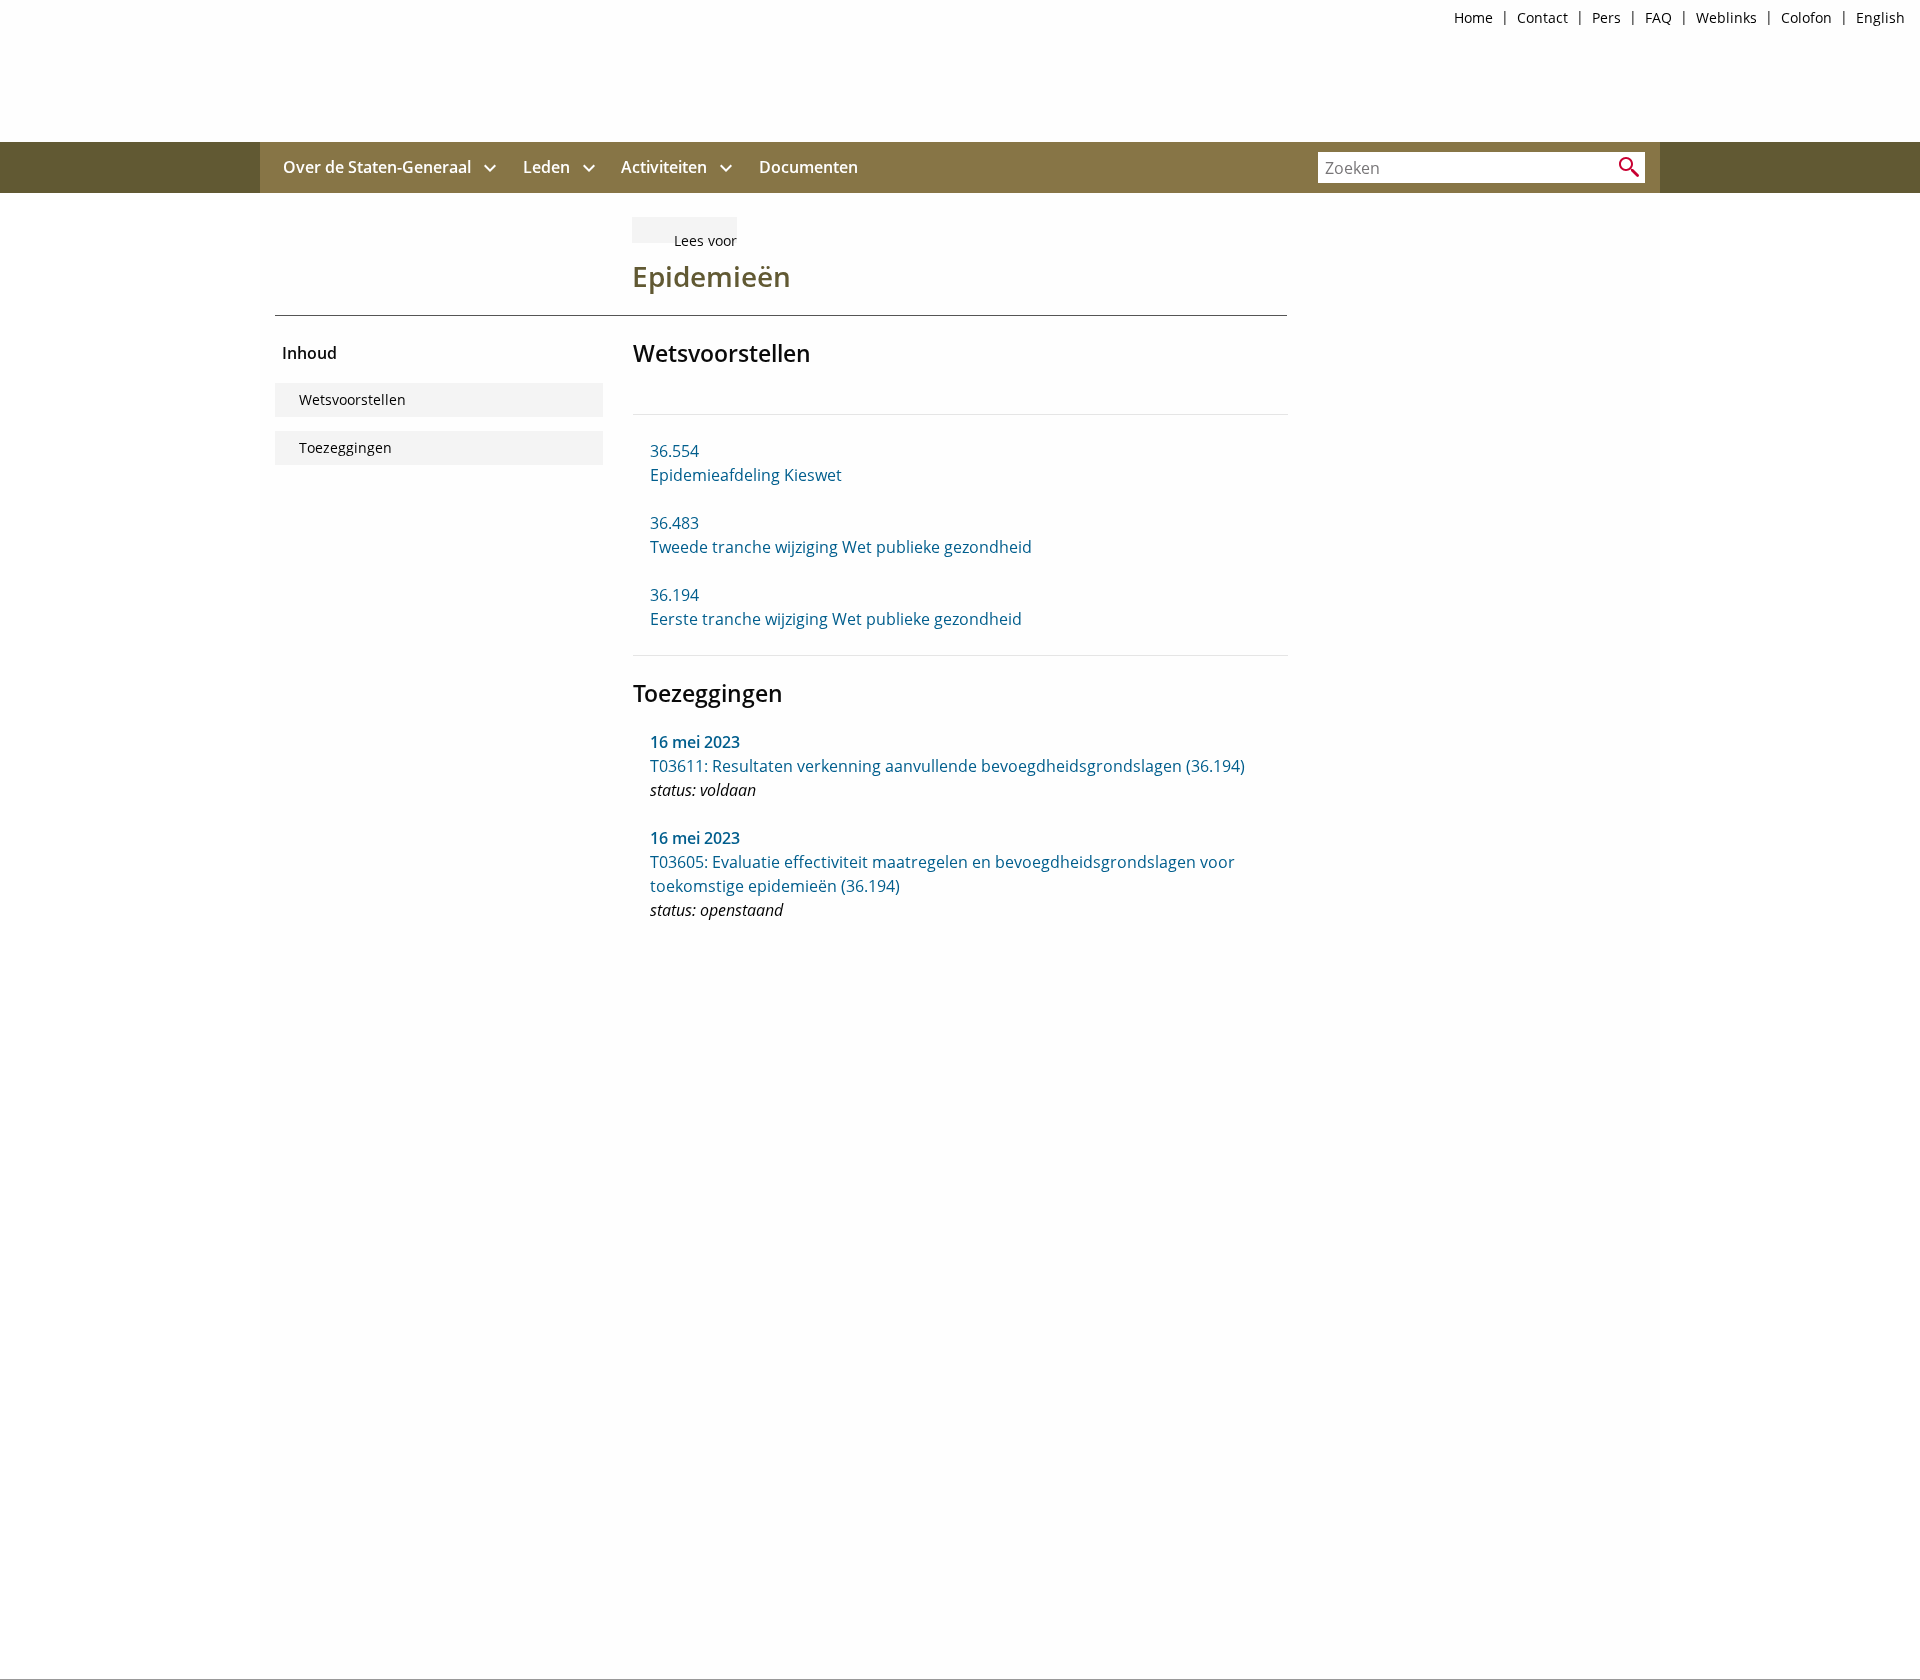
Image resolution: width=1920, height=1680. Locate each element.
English (1880, 17)
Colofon (1806, 17)
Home (1473, 17)
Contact (1542, 17)
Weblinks (1726, 17)
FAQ (1658, 17)
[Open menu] (490, 167)
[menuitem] (377, 167)
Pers (1606, 17)
